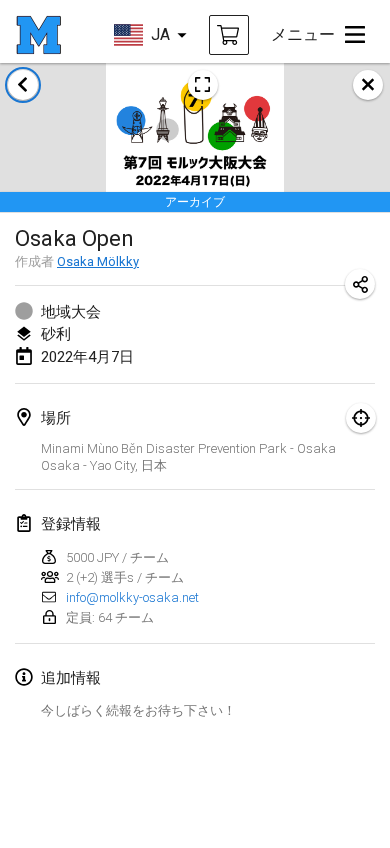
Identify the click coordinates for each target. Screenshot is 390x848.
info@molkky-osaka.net (132, 597)
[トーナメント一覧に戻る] (23, 85)
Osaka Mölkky (98, 261)
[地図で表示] (361, 418)
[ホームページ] (38, 35)
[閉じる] (368, 85)
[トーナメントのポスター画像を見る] (203, 85)
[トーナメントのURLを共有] (360, 284)
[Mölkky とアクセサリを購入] (229, 35)
